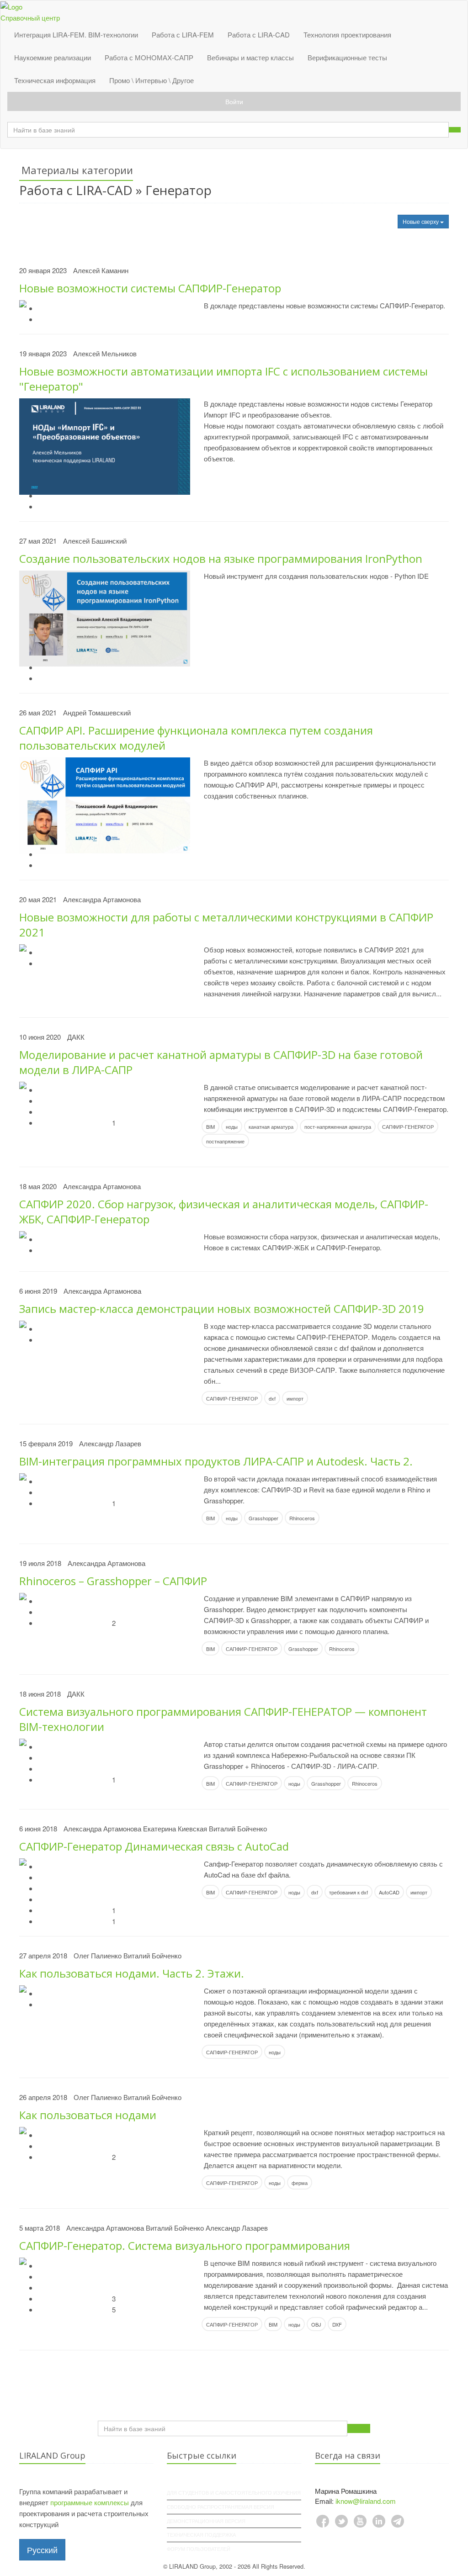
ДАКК (76, 1037)
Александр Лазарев (110, 1443)
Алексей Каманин (101, 270)
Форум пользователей (199, 2549)
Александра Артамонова (102, 899)
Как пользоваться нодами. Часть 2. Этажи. (132, 1973)
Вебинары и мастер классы (250, 57)
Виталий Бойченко (238, 1828)
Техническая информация (55, 80)
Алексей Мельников (105, 353)
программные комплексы (90, 2502)
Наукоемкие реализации (53, 57)
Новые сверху (421, 221)
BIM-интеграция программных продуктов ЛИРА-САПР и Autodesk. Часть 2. (216, 1461)
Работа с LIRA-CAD (259, 34)
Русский (42, 2550)
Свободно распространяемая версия (221, 2507)
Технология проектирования (347, 34)
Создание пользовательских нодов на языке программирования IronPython (221, 558)
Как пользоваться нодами (88, 2115)
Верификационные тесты (347, 57)
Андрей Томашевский (97, 712)
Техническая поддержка (201, 2534)
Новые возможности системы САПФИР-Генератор (150, 288)
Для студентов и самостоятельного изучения (234, 2492)
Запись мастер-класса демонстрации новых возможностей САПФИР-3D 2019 (222, 1309)
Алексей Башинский (95, 541)
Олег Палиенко (98, 1955)
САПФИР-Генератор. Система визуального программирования (185, 2245)
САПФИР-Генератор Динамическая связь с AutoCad (154, 1846)
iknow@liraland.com (366, 2501)
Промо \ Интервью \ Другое (152, 80)
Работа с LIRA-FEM (183, 34)
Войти (234, 101)
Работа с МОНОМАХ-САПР (149, 57)
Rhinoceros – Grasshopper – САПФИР (113, 1581)
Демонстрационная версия (206, 2521)
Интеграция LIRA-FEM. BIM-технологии (76, 34)
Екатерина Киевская (175, 1828)
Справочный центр (30, 18)
